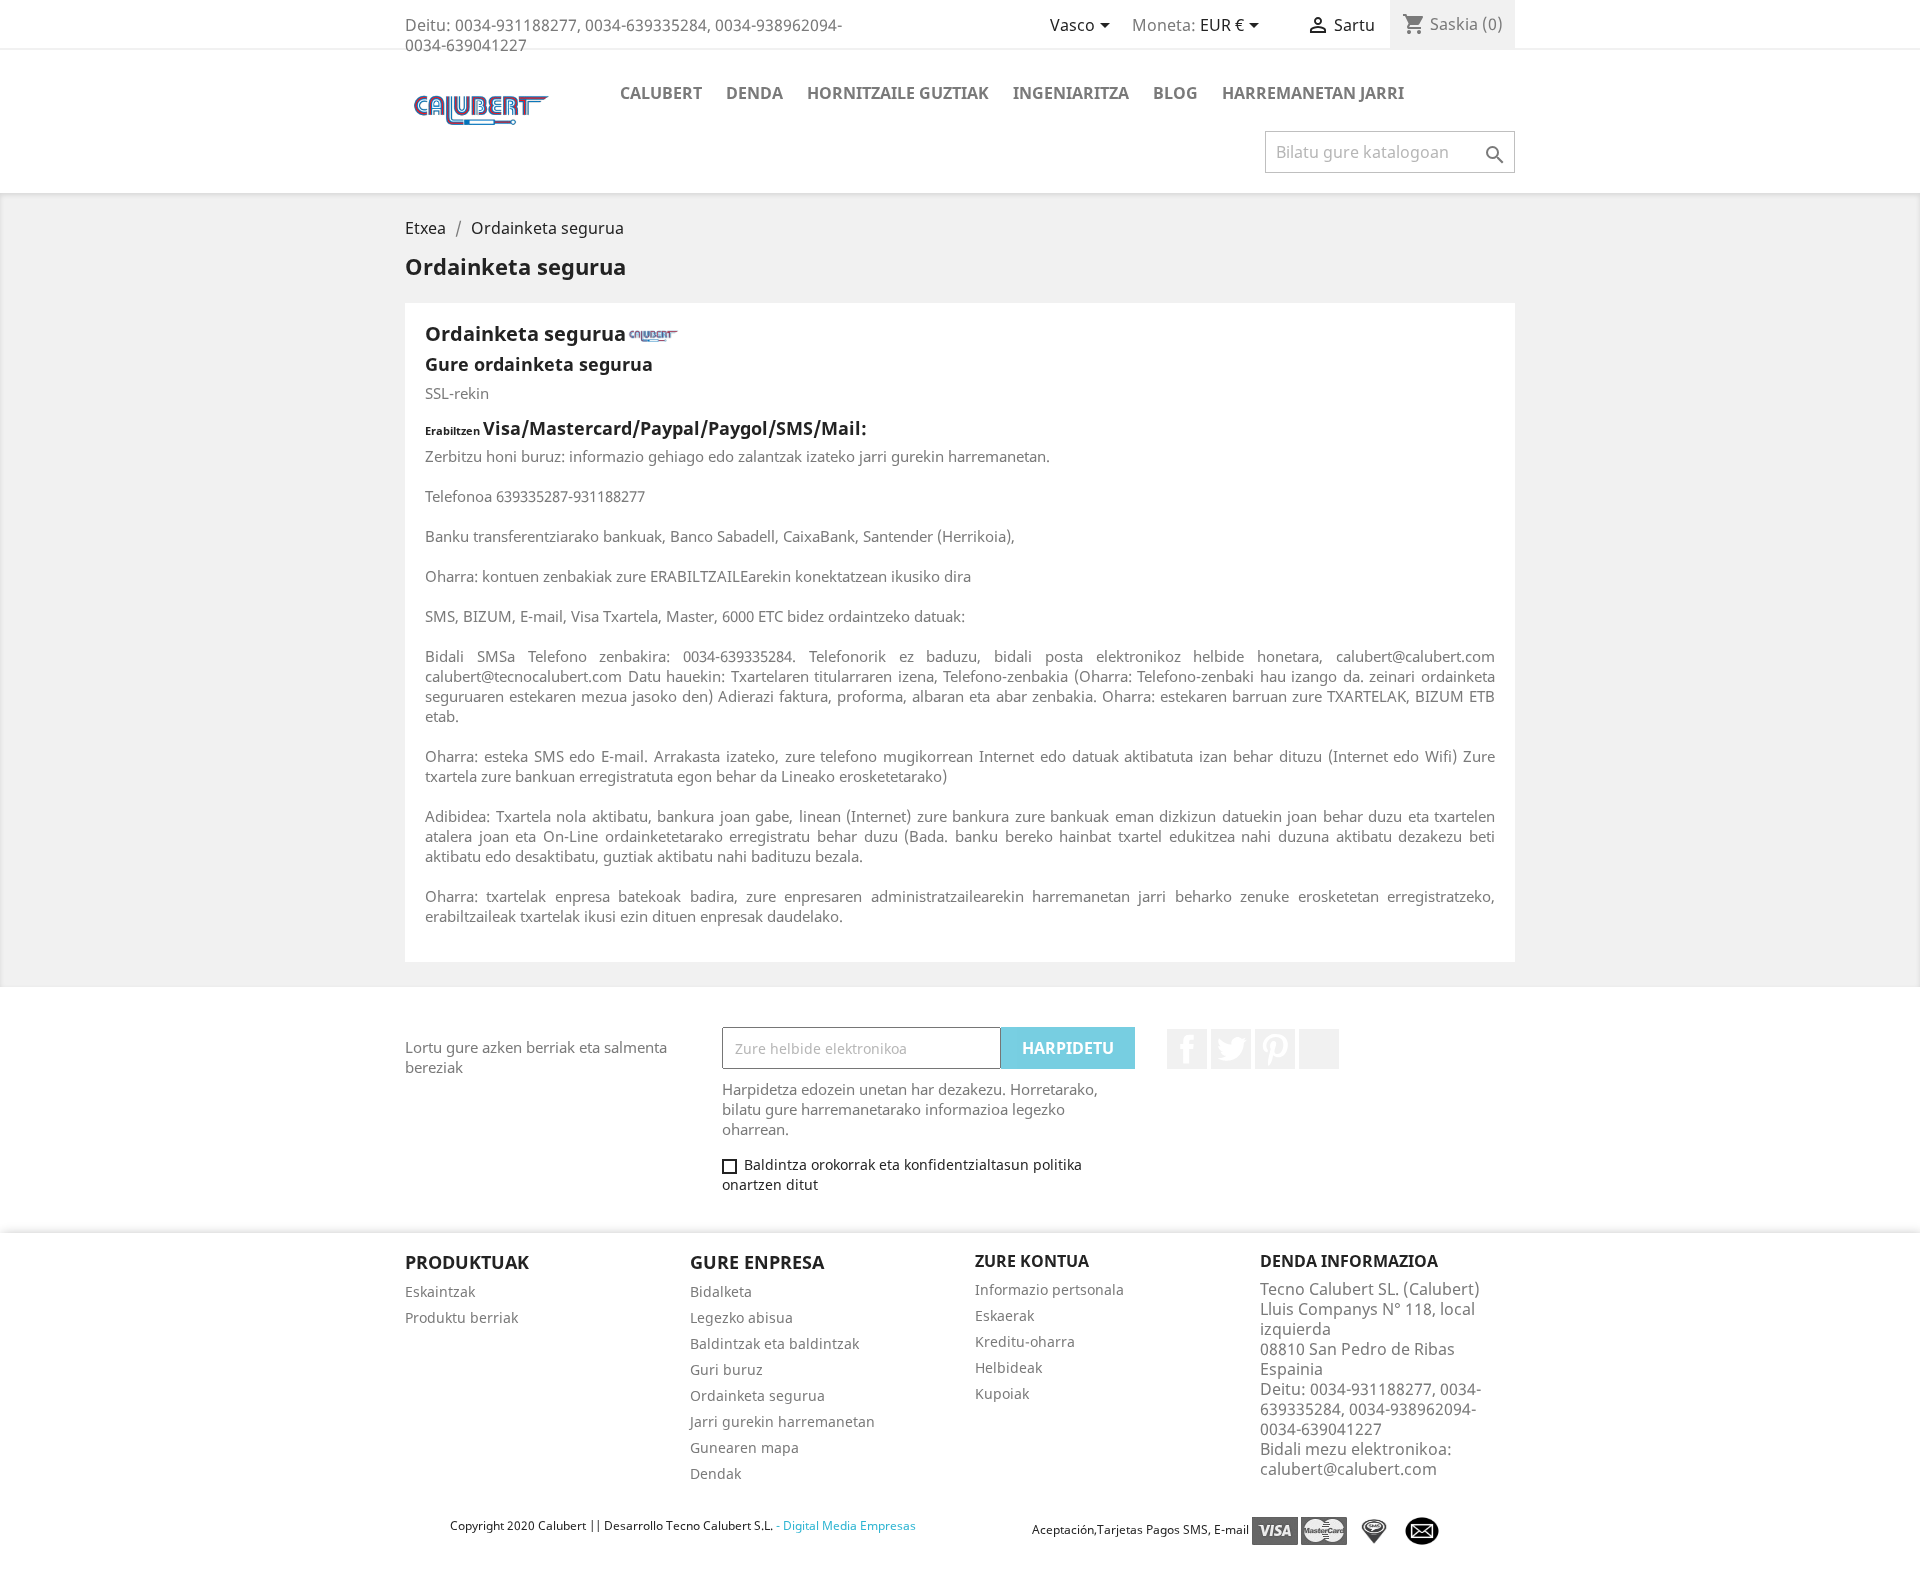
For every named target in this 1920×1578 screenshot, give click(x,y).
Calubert (661, 93)
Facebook (1187, 1049)
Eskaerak (1004, 1315)
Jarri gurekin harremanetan (782, 1421)
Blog (1175, 93)
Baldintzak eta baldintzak (774, 1343)
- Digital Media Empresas (844, 1525)
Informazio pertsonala (1049, 1289)
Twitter (1231, 1049)
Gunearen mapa (744, 1447)
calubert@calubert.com (1348, 1469)
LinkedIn (1319, 1049)
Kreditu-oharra (1025, 1341)
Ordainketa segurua (757, 1395)
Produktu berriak (461, 1317)
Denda (754, 93)
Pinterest (1275, 1049)
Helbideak (1008, 1367)
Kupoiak (1002, 1393)
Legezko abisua (741, 1317)
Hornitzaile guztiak (898, 93)
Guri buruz (726, 1369)
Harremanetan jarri (1313, 93)
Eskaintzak (440, 1291)
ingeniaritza (1071, 93)
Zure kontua (1032, 1261)
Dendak (715, 1473)
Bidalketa (721, 1291)
